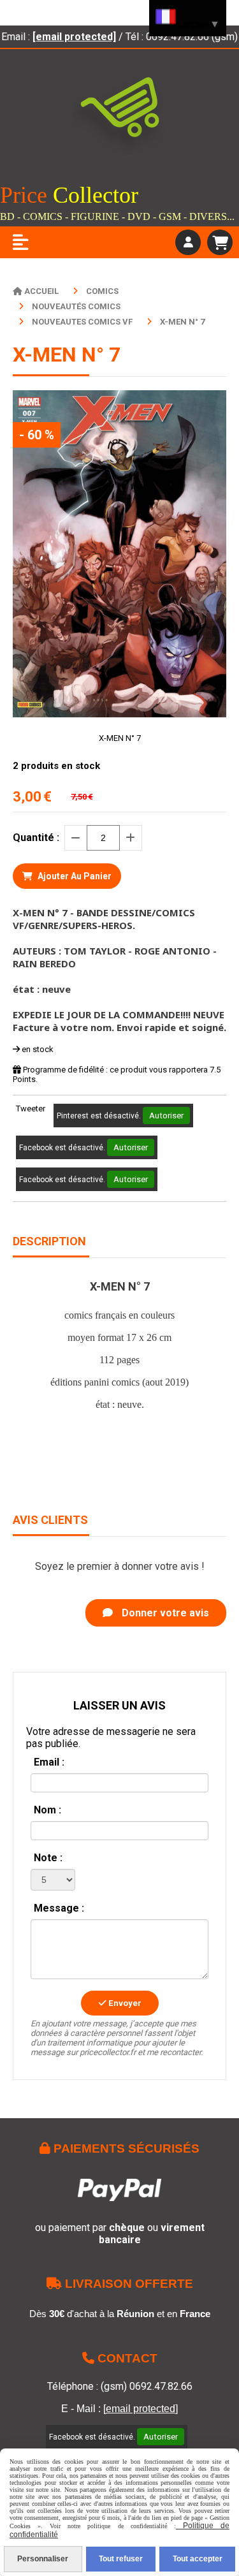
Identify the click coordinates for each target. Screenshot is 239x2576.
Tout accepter (198, 2559)
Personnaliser (43, 2559)
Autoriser (166, 1116)
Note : (48, 1858)
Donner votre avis (164, 1613)
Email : (49, 1762)
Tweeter (31, 1109)
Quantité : (36, 838)
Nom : (47, 1810)
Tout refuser (121, 2559)
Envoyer (124, 2003)
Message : (59, 1908)
